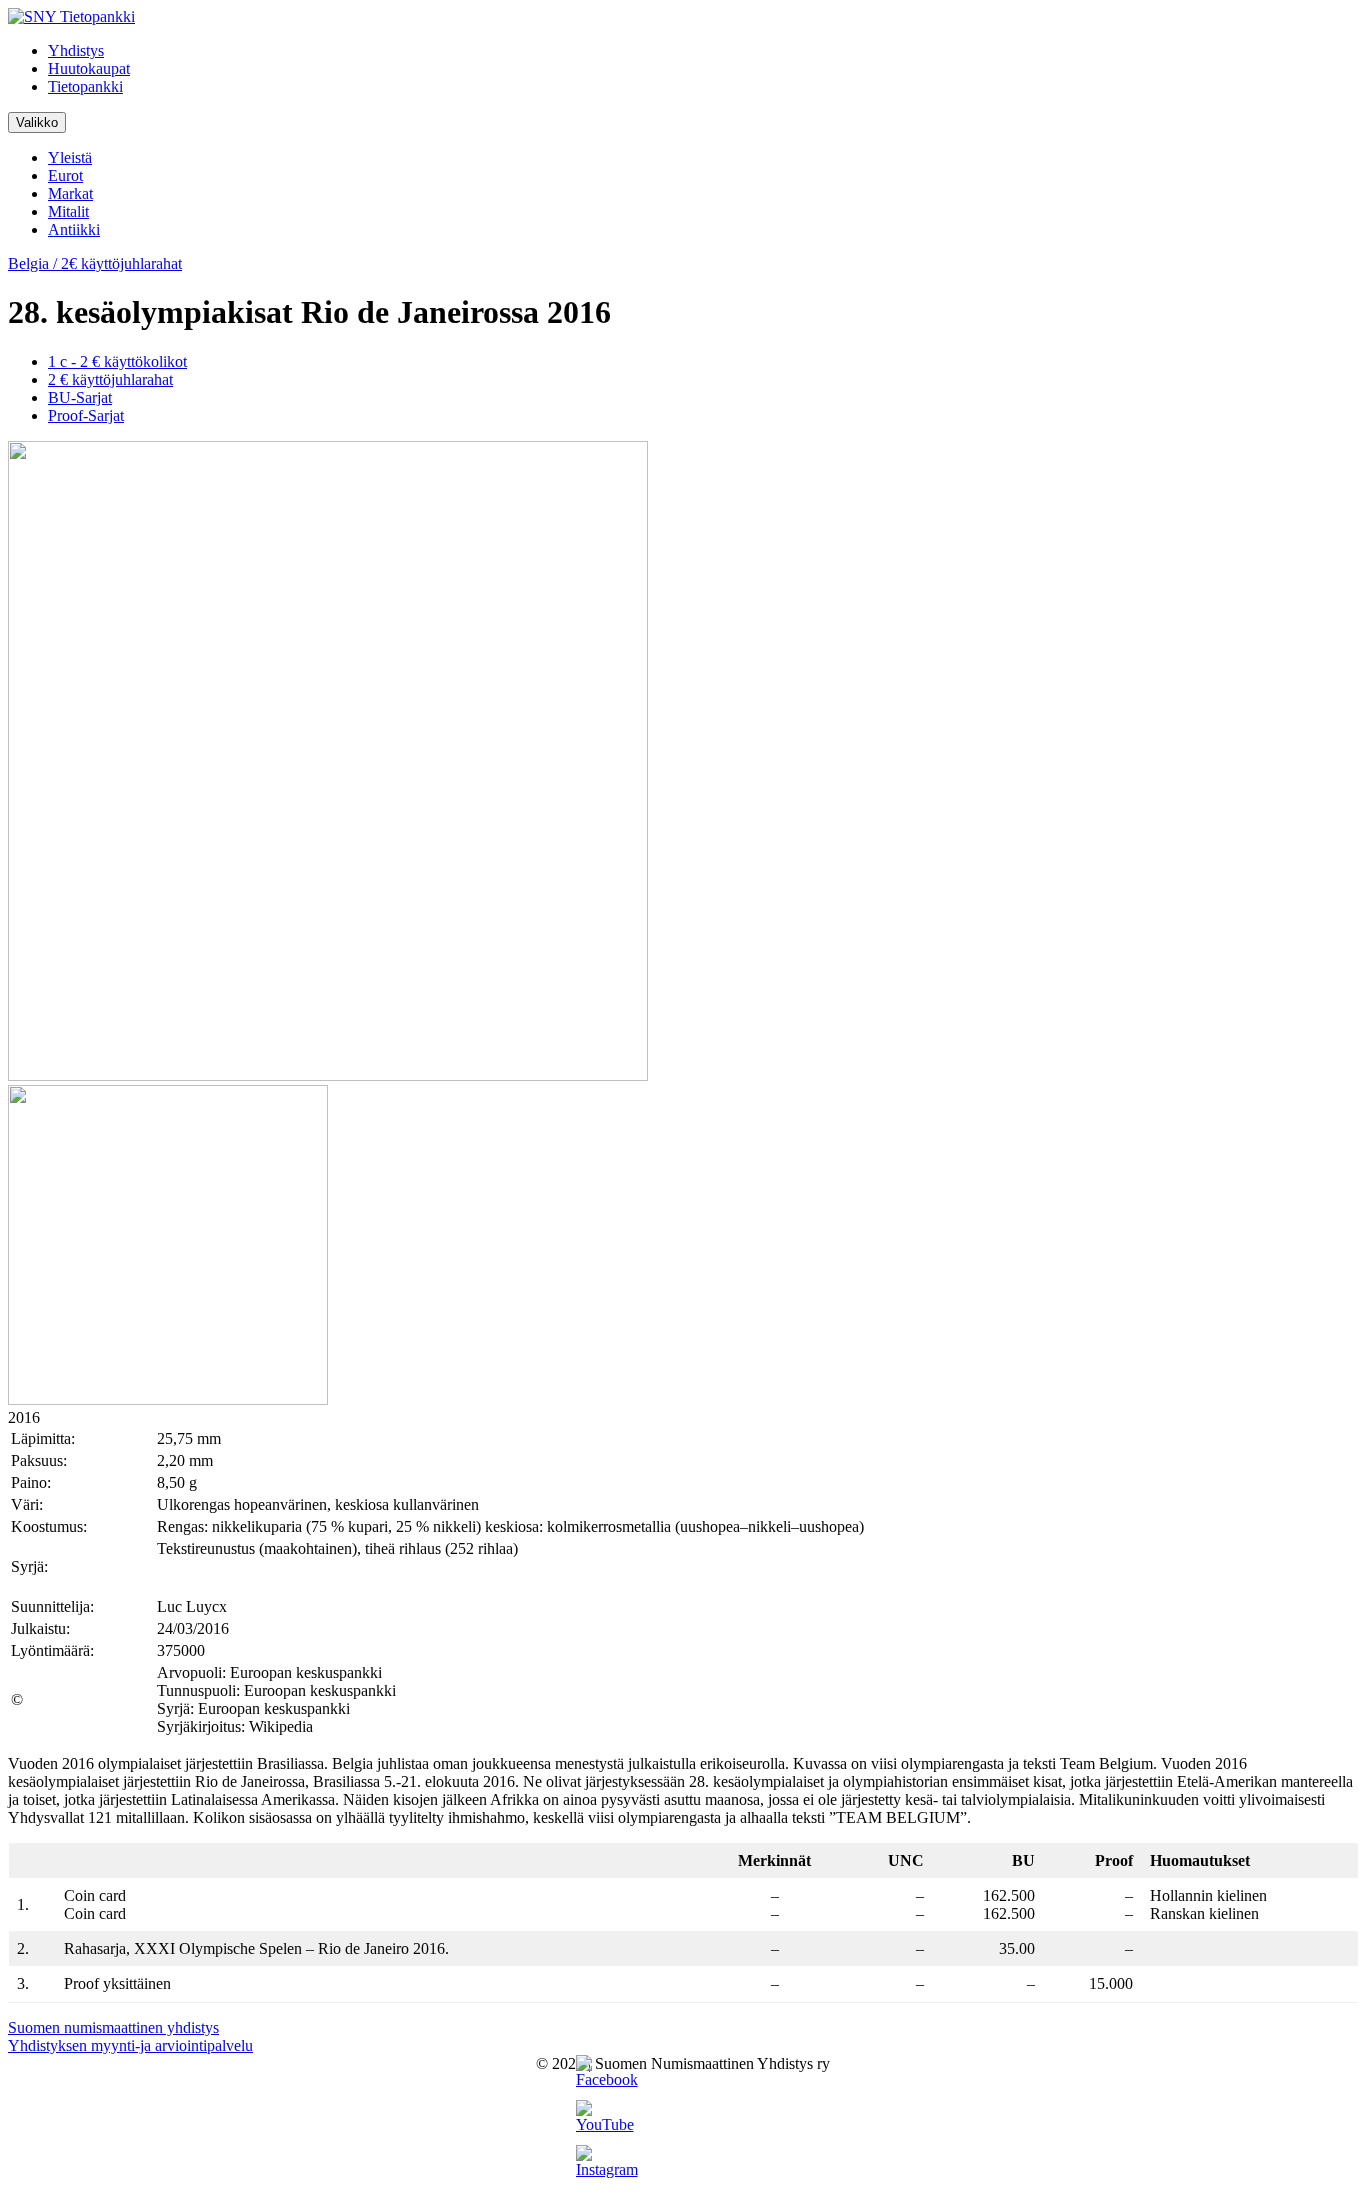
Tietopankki (85, 86)
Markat (70, 193)
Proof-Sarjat (86, 415)
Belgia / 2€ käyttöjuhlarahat (95, 263)
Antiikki (74, 229)
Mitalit (68, 211)
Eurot (65, 175)
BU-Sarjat (80, 397)
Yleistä (70, 157)
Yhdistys (76, 50)
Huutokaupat (89, 68)
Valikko (37, 122)
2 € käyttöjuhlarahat (110, 379)
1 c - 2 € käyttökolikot (117, 361)
